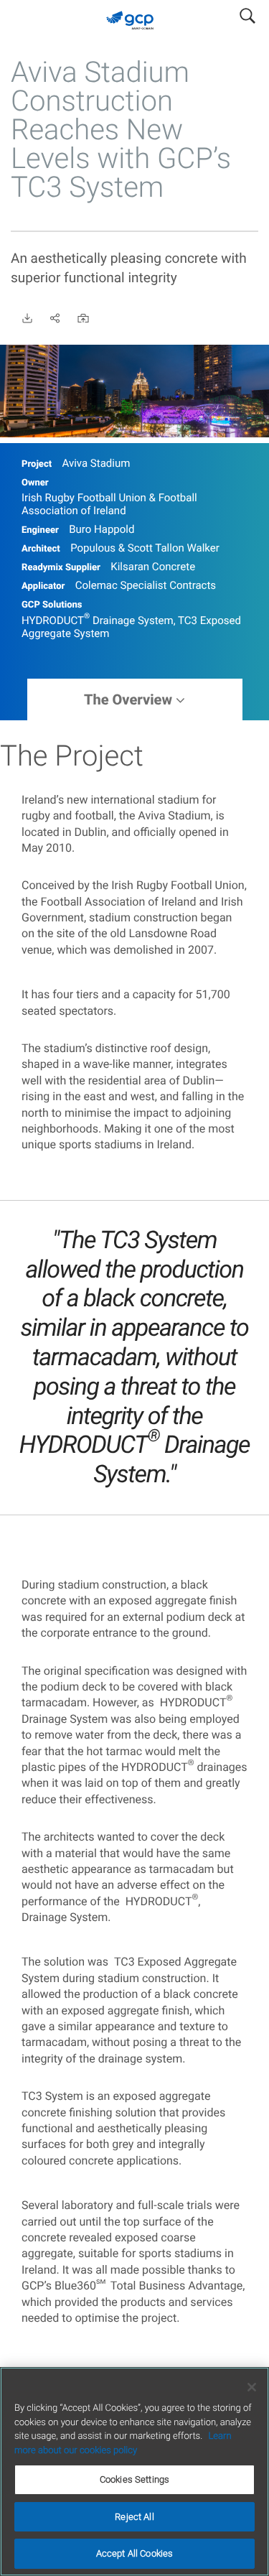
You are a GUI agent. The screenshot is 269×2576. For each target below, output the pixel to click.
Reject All (134, 2517)
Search (247, 13)
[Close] (252, 2387)
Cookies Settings (134, 2479)
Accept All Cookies (134, 2553)
